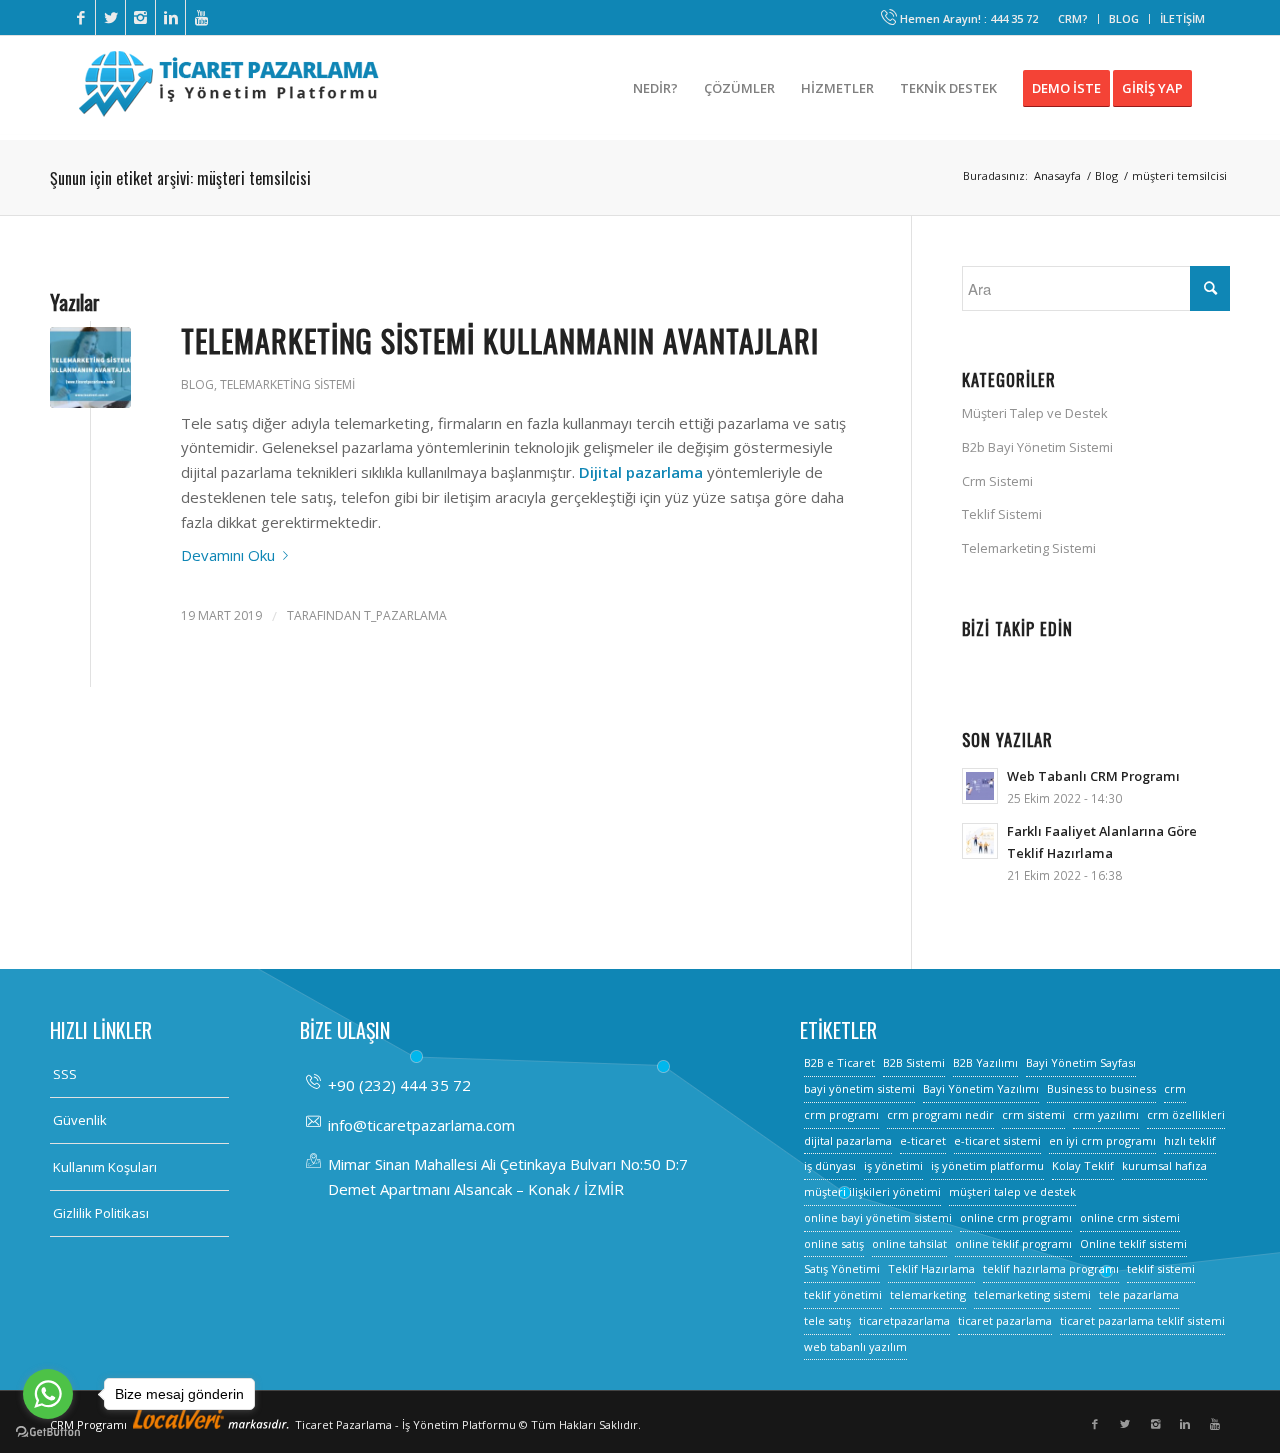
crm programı (841, 1114)
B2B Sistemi (914, 1062)
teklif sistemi (1161, 1268)
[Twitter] (110, 17)
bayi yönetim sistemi (859, 1088)
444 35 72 (1014, 18)
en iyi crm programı (1102, 1140)
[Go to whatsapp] (48, 1394)
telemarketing (928, 1294)
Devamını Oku (228, 555)
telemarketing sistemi (1032, 1294)
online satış (834, 1243)
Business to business (1101, 1088)
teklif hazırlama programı (1051, 1268)
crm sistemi (1033, 1114)
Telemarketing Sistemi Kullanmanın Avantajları (500, 340)
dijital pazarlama (848, 1140)
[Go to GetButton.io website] (48, 1432)
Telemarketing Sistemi (287, 384)
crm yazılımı (1106, 1114)
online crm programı (1016, 1217)
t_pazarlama (405, 615)
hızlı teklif (1190, 1140)
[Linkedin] (170, 17)
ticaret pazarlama (1005, 1320)
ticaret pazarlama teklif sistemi (1142, 1320)
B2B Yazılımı (985, 1062)
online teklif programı (1013, 1243)
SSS (65, 1074)
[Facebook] (80, 17)
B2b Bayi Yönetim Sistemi (1037, 447)
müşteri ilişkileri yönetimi (872, 1191)
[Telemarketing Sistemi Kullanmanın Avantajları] (90, 367)
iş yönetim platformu (987, 1165)
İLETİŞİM (1182, 18)
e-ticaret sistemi (997, 1140)
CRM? (1073, 18)
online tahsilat (909, 1243)
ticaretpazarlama (904, 1320)
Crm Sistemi (997, 481)
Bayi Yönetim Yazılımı (981, 1088)
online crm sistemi (1130, 1217)
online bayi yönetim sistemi (878, 1217)
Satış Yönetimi (842, 1268)
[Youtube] (201, 17)
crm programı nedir (940, 1114)
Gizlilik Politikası (101, 1213)
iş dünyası (830, 1165)
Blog (1106, 175)
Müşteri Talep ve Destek (1035, 413)
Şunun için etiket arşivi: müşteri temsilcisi (180, 178)
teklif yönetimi (843, 1294)
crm (1175, 1088)
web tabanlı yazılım (855, 1346)
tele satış (827, 1320)
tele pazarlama (1139, 1294)
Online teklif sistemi (1133, 1243)
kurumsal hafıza (1164, 1165)
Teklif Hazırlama (931, 1268)
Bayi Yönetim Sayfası (1081, 1062)
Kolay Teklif (1083, 1165)
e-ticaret (923, 1140)
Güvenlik (80, 1120)
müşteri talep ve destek (1012, 1191)
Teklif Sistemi (1002, 514)
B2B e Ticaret (839, 1062)
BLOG (1124, 18)
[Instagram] (140, 17)
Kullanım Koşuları (105, 1167)
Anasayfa (1057, 175)
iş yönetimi (893, 1165)
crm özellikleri (1186, 1114)
